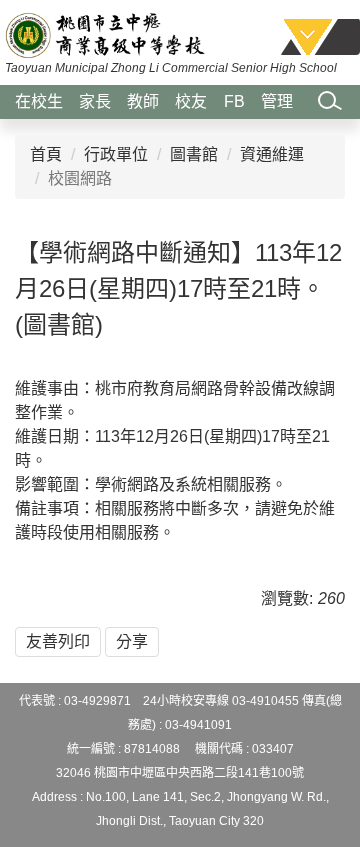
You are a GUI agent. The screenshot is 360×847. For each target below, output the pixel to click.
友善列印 (58, 641)
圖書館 (194, 154)
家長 (95, 101)
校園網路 (80, 178)
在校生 (39, 101)
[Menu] (319, 36)
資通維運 (272, 154)
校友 (191, 101)
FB (234, 101)
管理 (277, 101)
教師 (143, 101)
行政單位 (116, 154)
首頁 (46, 154)
